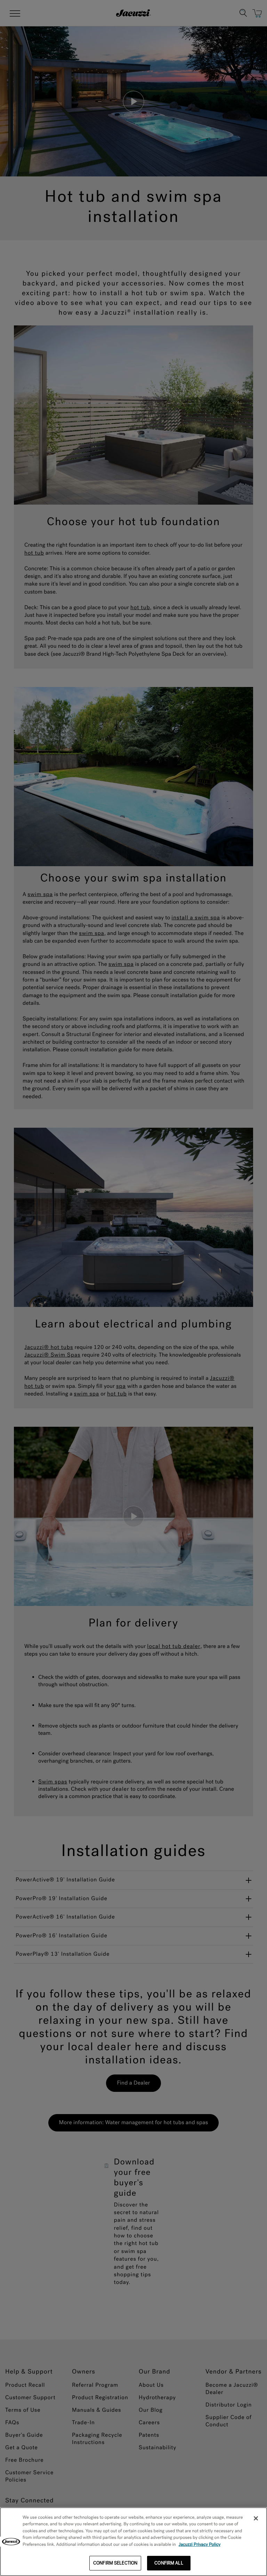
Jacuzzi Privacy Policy (200, 2545)
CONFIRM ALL (169, 2563)
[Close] (256, 2518)
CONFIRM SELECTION (115, 2563)
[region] (133, 2542)
